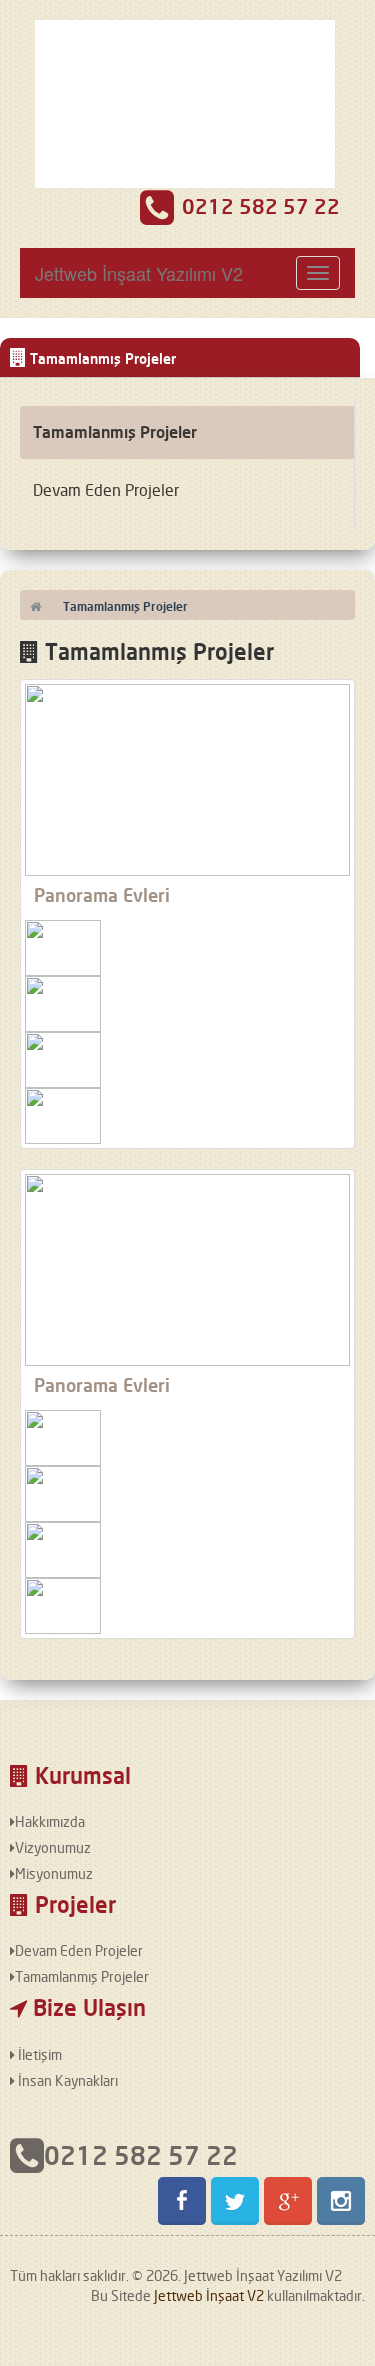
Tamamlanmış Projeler (115, 432)
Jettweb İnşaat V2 (209, 2295)
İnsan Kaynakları (66, 2080)
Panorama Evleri (102, 895)
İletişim (38, 2054)
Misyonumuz (54, 1873)
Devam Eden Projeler (106, 490)
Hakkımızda (50, 1821)
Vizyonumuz (53, 1847)
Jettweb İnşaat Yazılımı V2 (139, 273)
